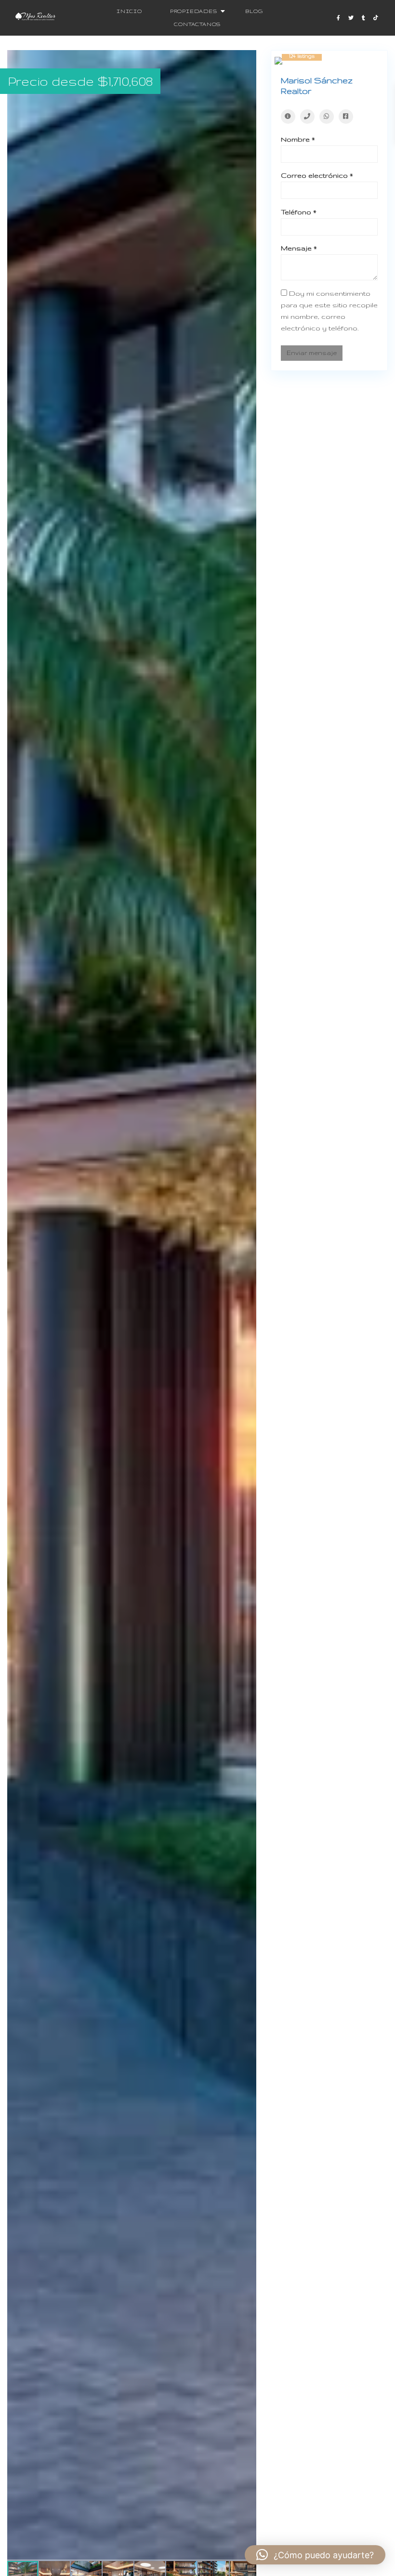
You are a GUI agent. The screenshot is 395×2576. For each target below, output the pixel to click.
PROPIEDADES (194, 11)
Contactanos (197, 24)
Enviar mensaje (312, 353)
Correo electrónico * (317, 175)
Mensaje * (299, 248)
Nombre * (298, 139)
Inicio (129, 11)
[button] (248, 59)
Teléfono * (299, 212)
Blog (254, 11)
